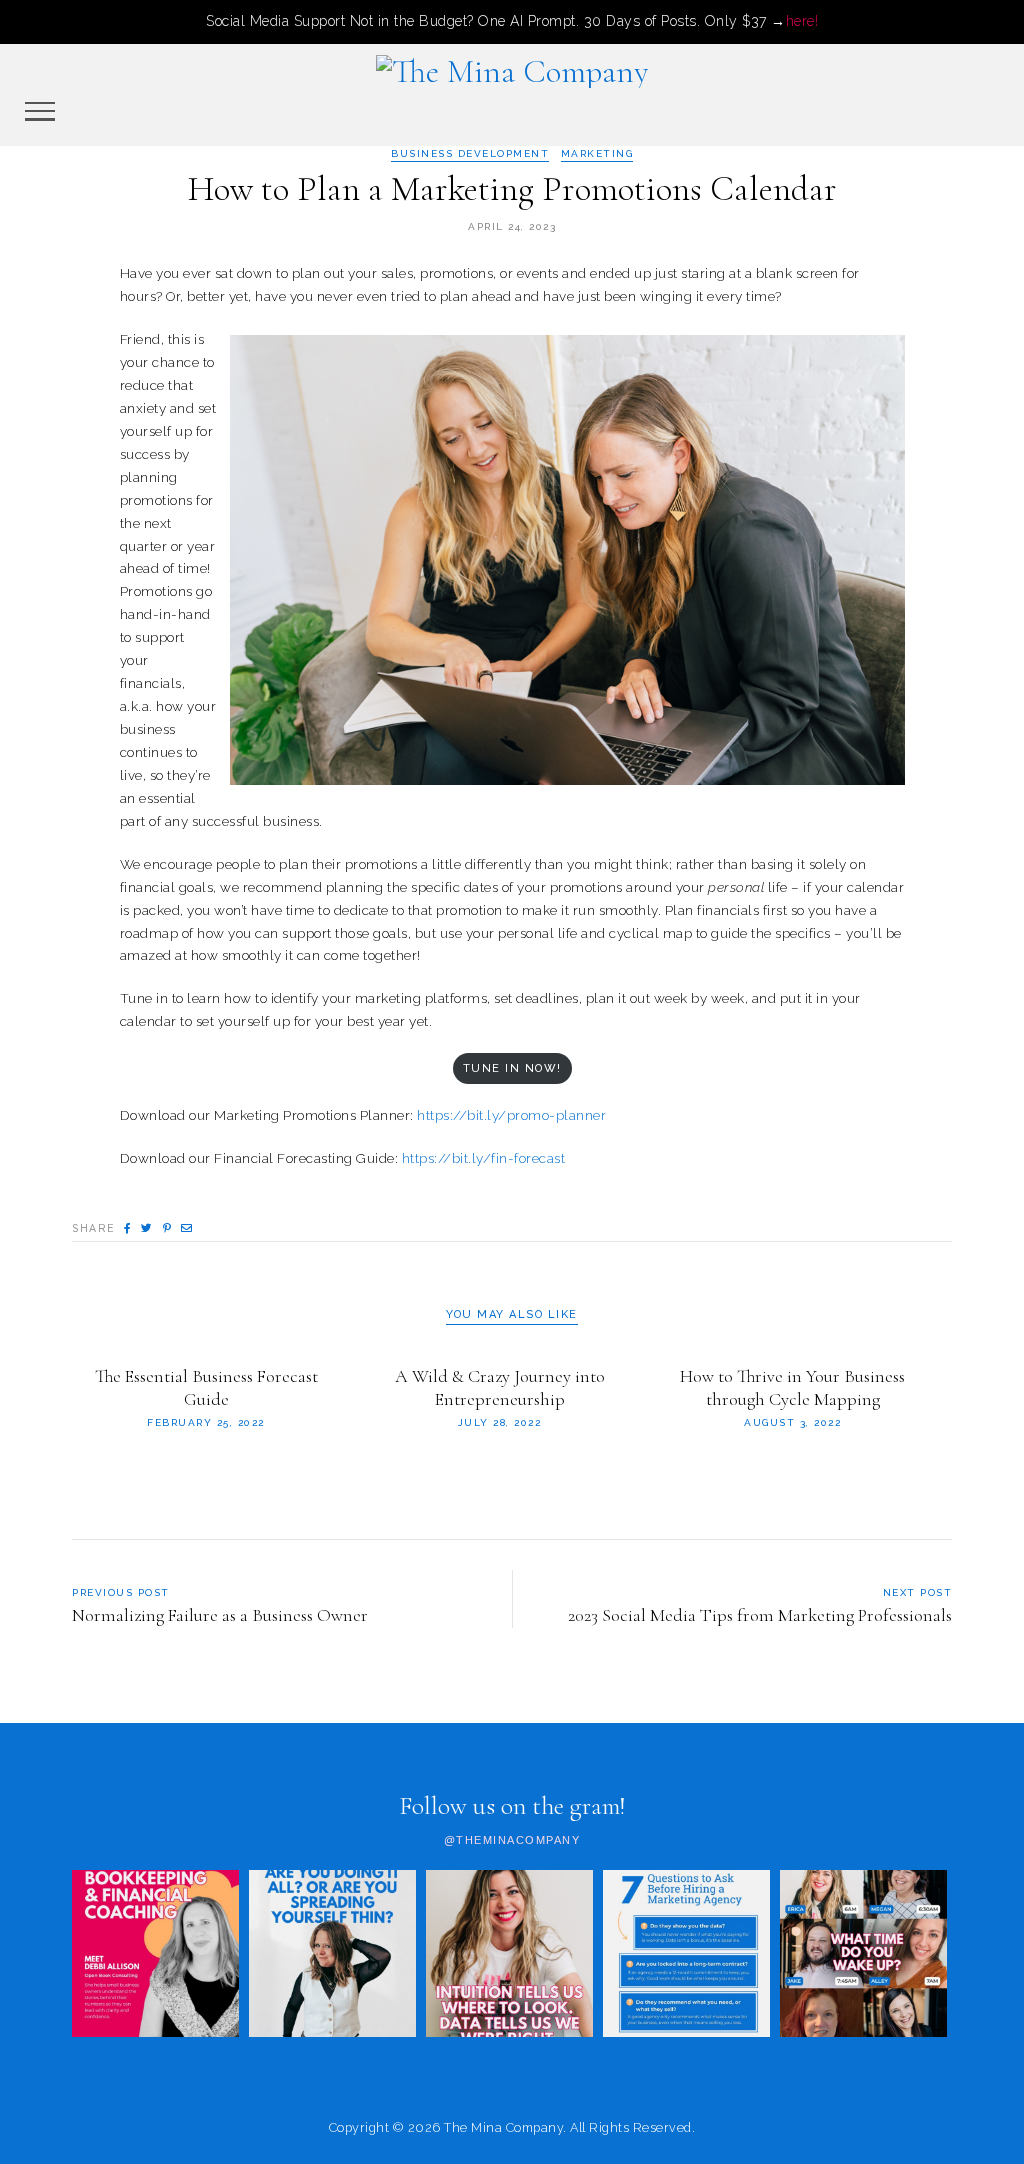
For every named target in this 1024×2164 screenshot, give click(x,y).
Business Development (470, 154)
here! (802, 21)
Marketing (597, 154)
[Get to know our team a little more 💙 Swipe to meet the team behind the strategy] (863, 1953)
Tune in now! (512, 1068)
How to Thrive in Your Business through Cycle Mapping (792, 1387)
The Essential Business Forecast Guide (206, 1387)
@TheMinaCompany (512, 1840)
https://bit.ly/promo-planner (511, 1115)
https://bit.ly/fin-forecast (484, 1158)
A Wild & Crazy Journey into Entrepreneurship (500, 1387)
